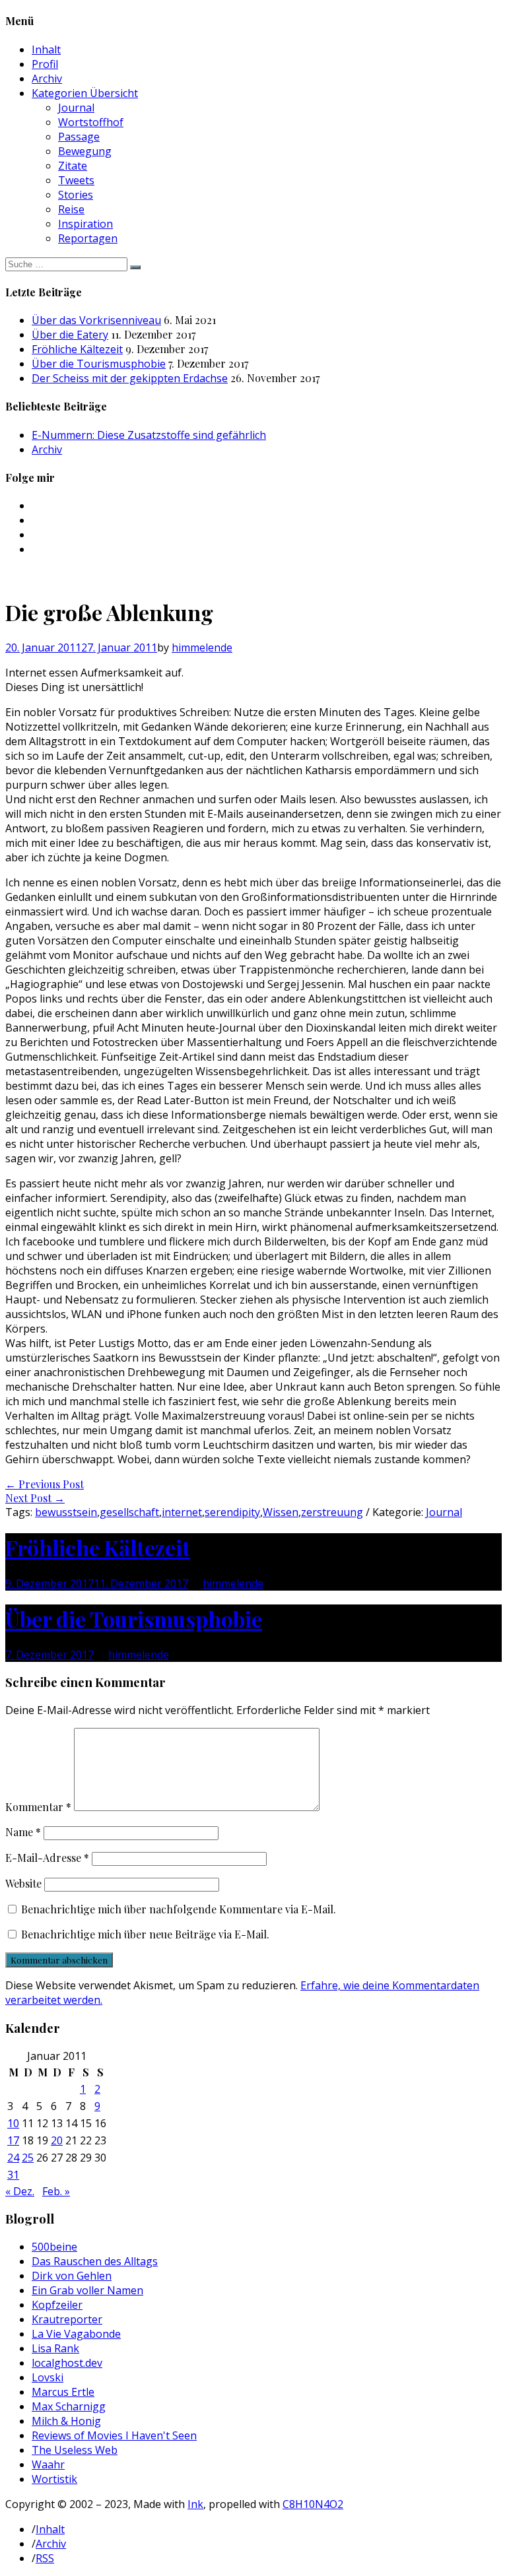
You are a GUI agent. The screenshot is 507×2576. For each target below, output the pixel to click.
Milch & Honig (66, 2421)
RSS (45, 2558)
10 (13, 2123)
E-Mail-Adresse (47, 1858)
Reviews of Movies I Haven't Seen (114, 2435)
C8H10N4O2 (313, 2504)
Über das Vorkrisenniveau (96, 320)
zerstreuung (332, 1512)
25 (28, 2158)
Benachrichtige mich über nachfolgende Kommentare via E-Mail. (179, 1909)
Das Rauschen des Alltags (95, 2261)
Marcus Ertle (63, 2392)
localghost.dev (67, 2363)
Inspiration (85, 224)
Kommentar (38, 1807)
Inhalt (46, 50)
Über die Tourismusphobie (99, 364)
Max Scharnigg (69, 2406)
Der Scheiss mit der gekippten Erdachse (130, 378)
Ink (195, 2504)
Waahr (48, 2464)
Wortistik (54, 2479)
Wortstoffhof (91, 122)
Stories (76, 195)
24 (13, 2158)
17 (13, 2140)
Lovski (48, 2377)
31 (13, 2175)
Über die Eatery (70, 335)
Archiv (47, 79)
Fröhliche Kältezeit (77, 349)
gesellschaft (129, 1512)
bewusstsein (66, 1512)
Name (23, 1832)
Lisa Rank (55, 2348)
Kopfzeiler (57, 2305)
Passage (79, 137)
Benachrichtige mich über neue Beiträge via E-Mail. (145, 1934)
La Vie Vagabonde (76, 2334)
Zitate (73, 166)
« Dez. (20, 2191)
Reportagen (88, 238)
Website (23, 1883)
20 (57, 2140)
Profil (45, 64)
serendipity (232, 1512)
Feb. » (56, 2191)
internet (182, 1512)
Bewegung (85, 151)
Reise (71, 209)
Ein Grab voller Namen (87, 2290)
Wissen (281, 1512)
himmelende (202, 647)
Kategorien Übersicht (85, 93)
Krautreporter (67, 2319)
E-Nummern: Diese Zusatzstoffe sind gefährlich (149, 435)
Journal (76, 108)
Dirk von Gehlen (72, 2276)
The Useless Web (75, 2450)
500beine (54, 2247)
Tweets (76, 180)
